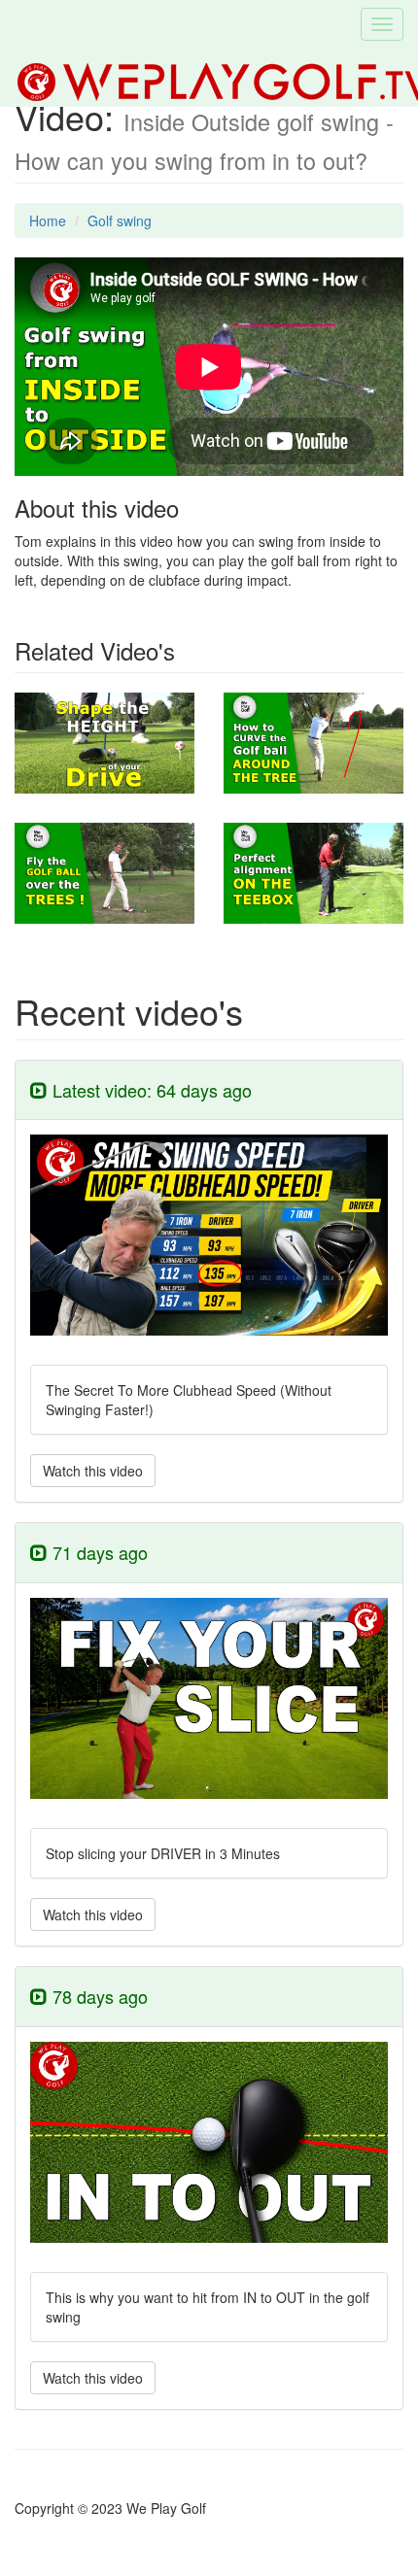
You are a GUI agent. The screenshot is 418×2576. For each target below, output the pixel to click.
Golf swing (120, 220)
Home (48, 220)
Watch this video (93, 1471)
